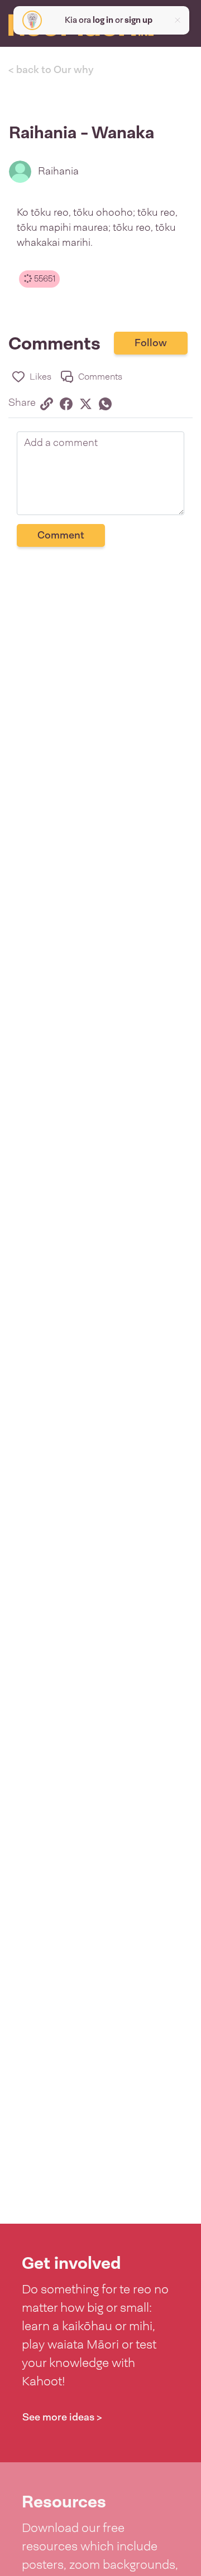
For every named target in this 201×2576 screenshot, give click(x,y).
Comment (61, 535)
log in (103, 20)
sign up (138, 20)
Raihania (58, 171)
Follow (151, 343)
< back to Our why (51, 70)
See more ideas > (62, 2417)
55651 (44, 279)
